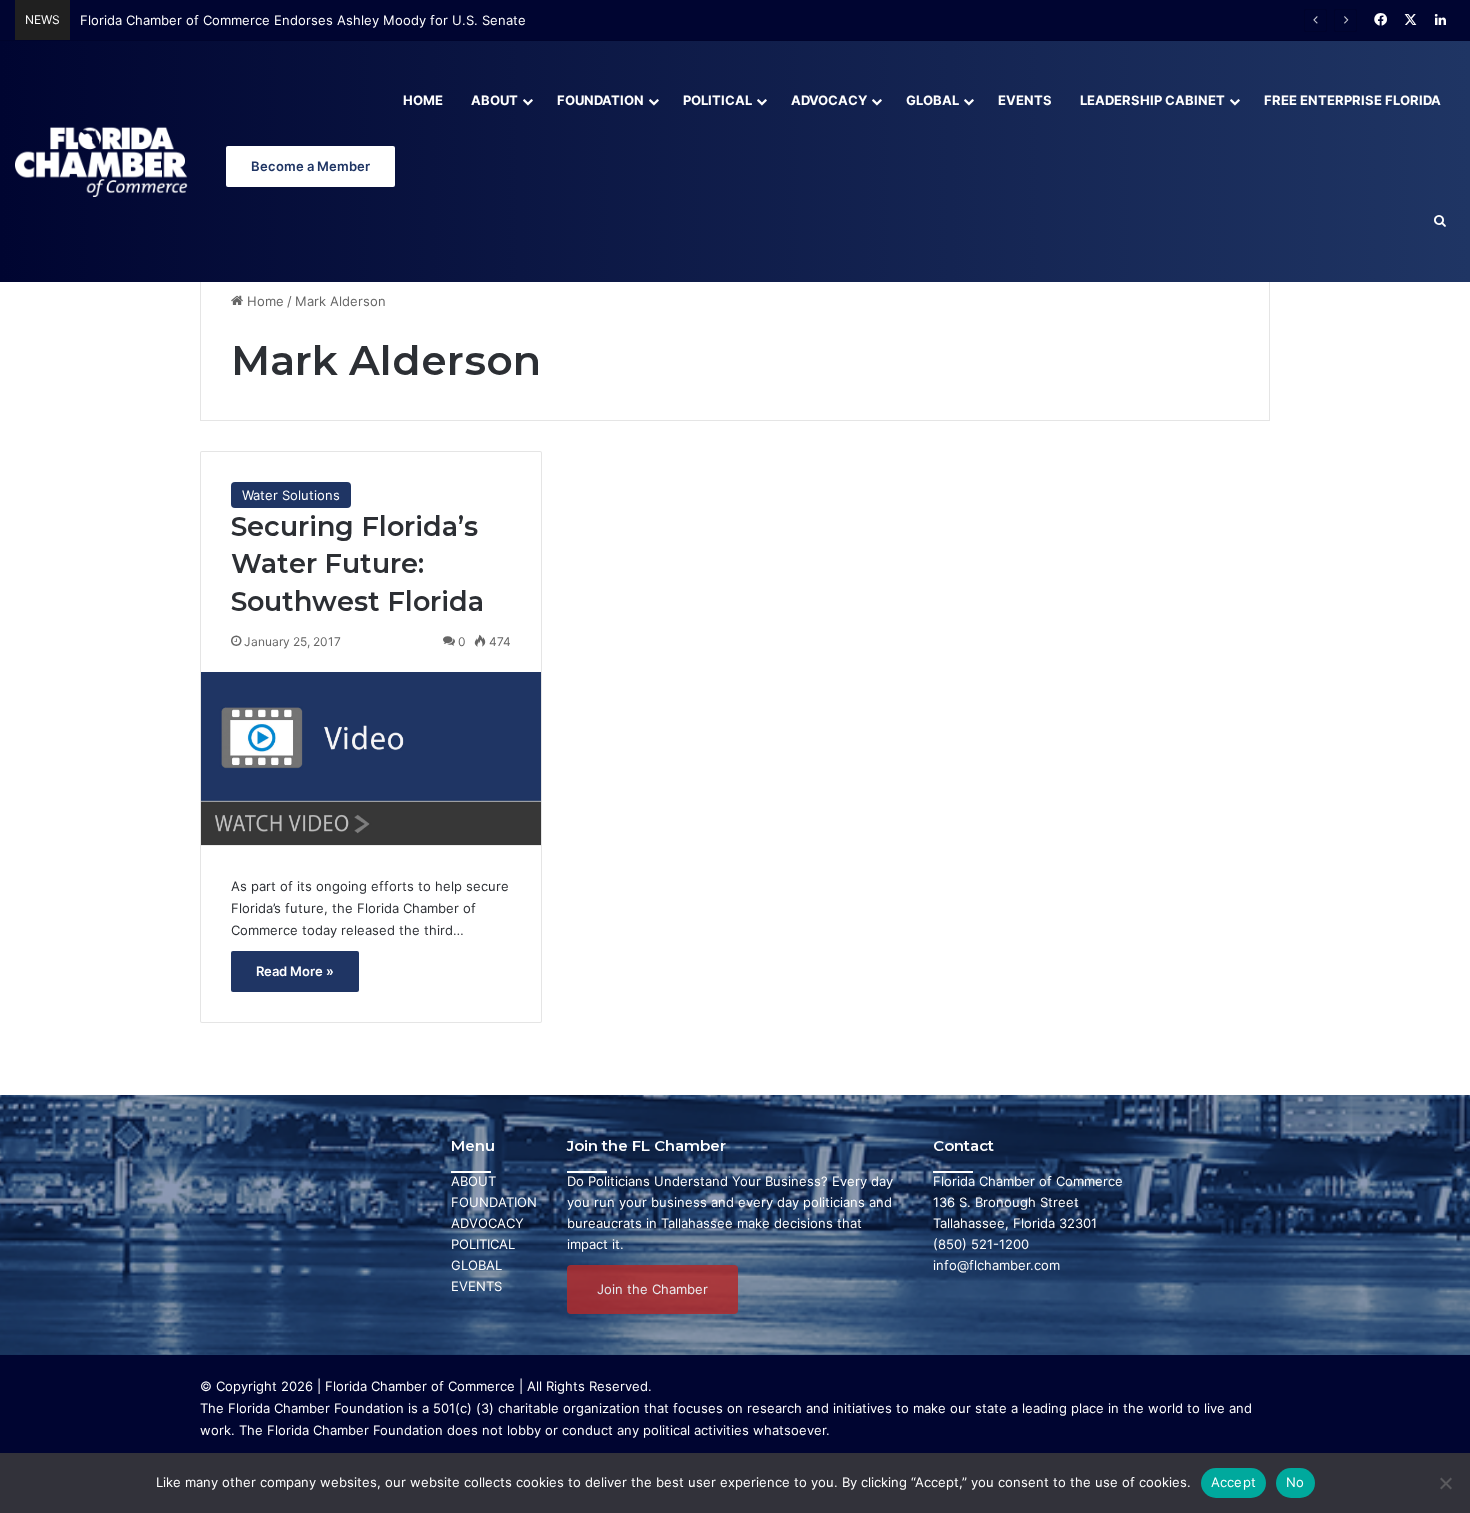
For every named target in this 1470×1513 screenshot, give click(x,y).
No (1295, 1482)
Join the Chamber (652, 1289)
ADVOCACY (487, 1223)
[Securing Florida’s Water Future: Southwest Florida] (371, 758)
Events (1025, 100)
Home (423, 100)
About (494, 100)
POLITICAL (483, 1244)
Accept (1234, 1482)
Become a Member (310, 166)
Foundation (600, 100)
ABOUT (473, 1181)
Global (932, 100)
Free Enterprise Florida (1352, 100)
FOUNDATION (494, 1202)
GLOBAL (476, 1265)
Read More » (295, 971)
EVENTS (476, 1286)
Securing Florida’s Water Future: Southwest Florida (357, 564)
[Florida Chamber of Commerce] (103, 161)
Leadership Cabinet (1152, 100)
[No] (1445, 1483)
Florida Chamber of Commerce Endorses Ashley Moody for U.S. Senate (303, 20)
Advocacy (829, 100)
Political (717, 100)
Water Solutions (291, 495)
